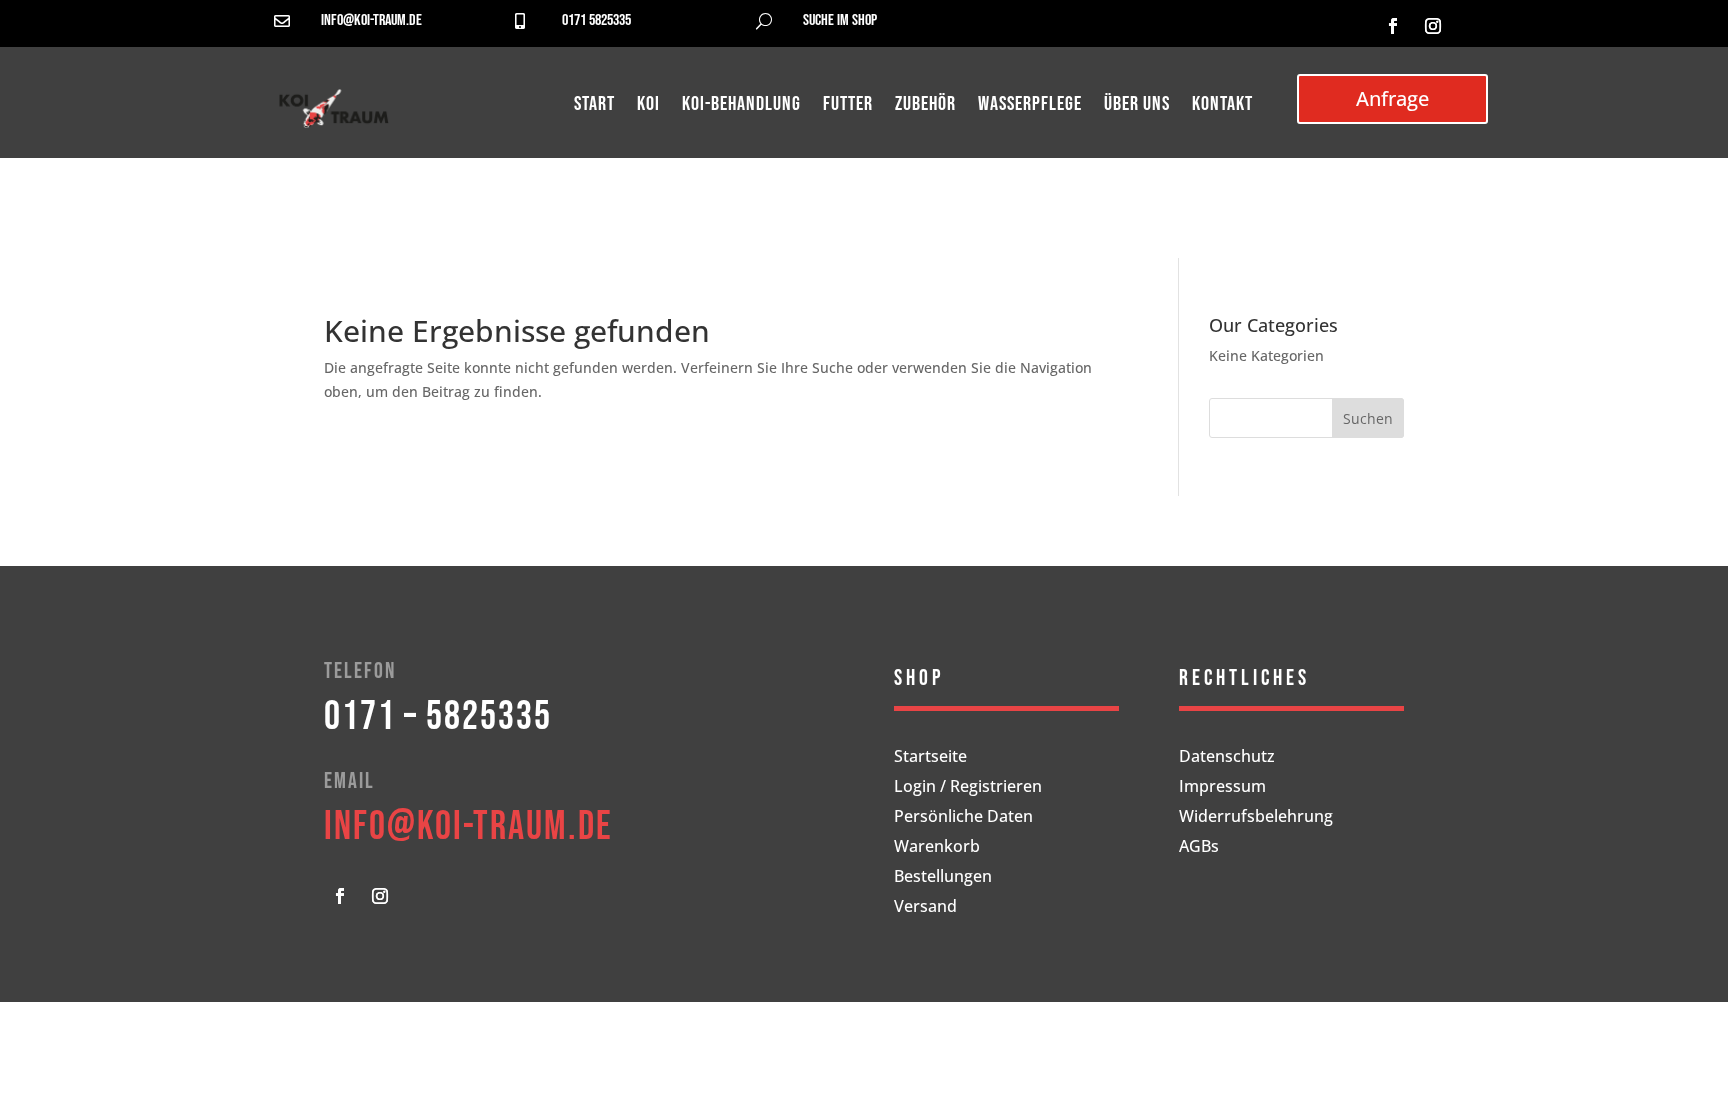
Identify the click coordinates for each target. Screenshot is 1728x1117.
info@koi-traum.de (371, 20)
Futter (848, 106)
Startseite (930, 758)
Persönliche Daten (963, 818)
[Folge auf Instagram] (1433, 26)
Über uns (1137, 106)
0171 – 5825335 (438, 717)
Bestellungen (943, 878)
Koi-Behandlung (741, 106)
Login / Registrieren (968, 788)
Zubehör (925, 106)
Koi (648, 106)
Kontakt (1222, 106)
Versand (925, 908)
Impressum (1222, 788)
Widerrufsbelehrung (1256, 818)
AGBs (1199, 848)
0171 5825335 (596, 20)
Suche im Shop (840, 20)
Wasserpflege (1030, 106)
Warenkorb (937, 848)
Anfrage (1392, 98)
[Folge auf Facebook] (1393, 26)
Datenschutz (1227, 758)
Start (594, 106)
